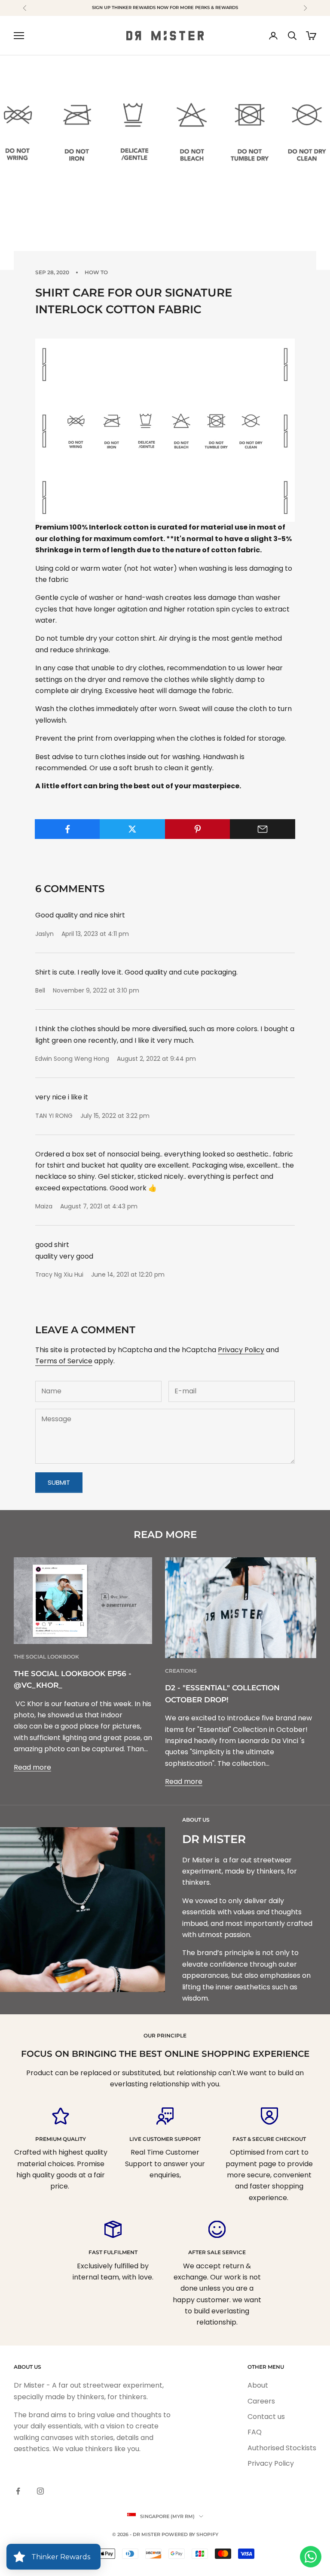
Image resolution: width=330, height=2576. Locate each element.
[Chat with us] (311, 2557)
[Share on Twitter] (132, 829)
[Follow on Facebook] (18, 2491)
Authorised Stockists (282, 2448)
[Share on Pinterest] (198, 829)
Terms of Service (64, 1361)
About (258, 2385)
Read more (32, 1767)
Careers (261, 2401)
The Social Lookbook (46, 1657)
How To (96, 272)
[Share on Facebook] (67, 829)
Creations (181, 1671)
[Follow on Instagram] (40, 2491)
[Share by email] (263, 829)
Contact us (266, 2417)
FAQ (255, 2432)
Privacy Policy (241, 1350)
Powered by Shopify (190, 2534)
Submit (59, 1482)
